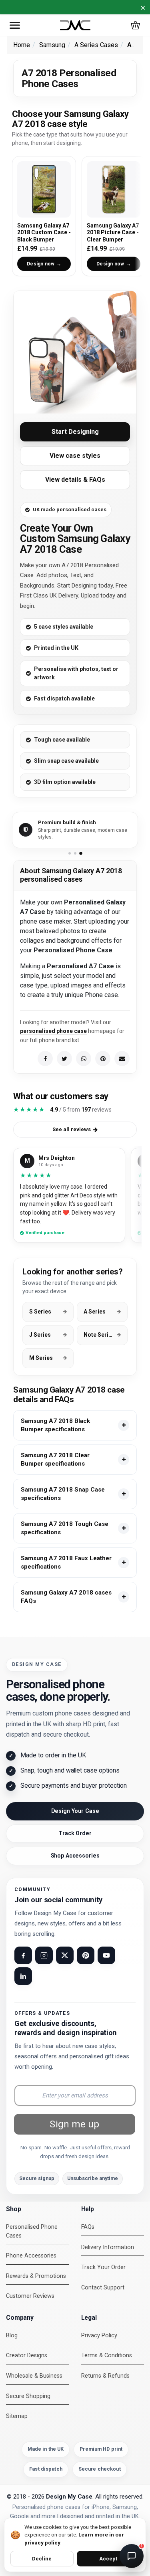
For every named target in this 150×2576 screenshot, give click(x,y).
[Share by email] (122, 1058)
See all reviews (72, 1129)
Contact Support (103, 2288)
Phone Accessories (31, 2256)
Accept (108, 2559)
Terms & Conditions (107, 2355)
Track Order (75, 1833)
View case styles (75, 456)
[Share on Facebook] (45, 1058)
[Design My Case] (75, 25)
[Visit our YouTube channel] (106, 1955)
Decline (42, 2559)
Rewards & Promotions (36, 2276)
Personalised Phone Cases (32, 2231)
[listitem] (75, 1425)
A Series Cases (96, 45)
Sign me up (74, 2124)
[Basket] (135, 25)
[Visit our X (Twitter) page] (65, 1955)
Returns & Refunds (105, 2376)
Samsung (52, 45)
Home (22, 45)
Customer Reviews (30, 2296)
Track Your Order (103, 2267)
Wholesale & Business (34, 2376)
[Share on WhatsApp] (84, 1058)
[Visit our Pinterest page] (86, 1955)
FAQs (88, 2227)
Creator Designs (27, 2355)
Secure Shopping (28, 2396)
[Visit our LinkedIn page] (23, 1976)
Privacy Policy (99, 2336)
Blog (12, 2336)
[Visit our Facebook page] (23, 1955)
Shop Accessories (75, 1856)
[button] (15, 25)
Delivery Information (108, 2247)
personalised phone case (53, 1031)
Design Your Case (75, 1811)
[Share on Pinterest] (103, 1058)
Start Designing (75, 432)
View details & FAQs (75, 480)
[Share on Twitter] (64, 1058)
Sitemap (17, 2416)
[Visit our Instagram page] (44, 1955)
